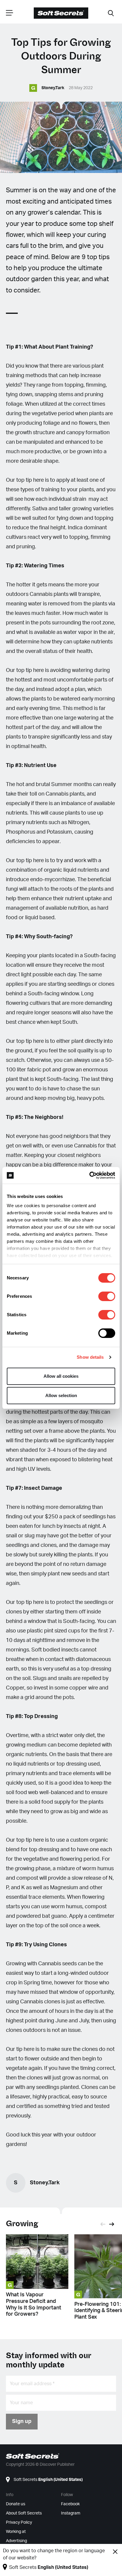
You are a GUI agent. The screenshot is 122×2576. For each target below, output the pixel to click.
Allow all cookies (61, 1376)
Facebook (70, 2504)
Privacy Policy (19, 2523)
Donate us (16, 2504)
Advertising (16, 2541)
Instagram (71, 2513)
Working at (16, 2532)
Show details (90, 1357)
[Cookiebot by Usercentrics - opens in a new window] (89, 1175)
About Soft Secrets (24, 2513)
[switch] (107, 1296)
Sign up (22, 2421)
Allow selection (61, 1395)
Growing (22, 2224)
